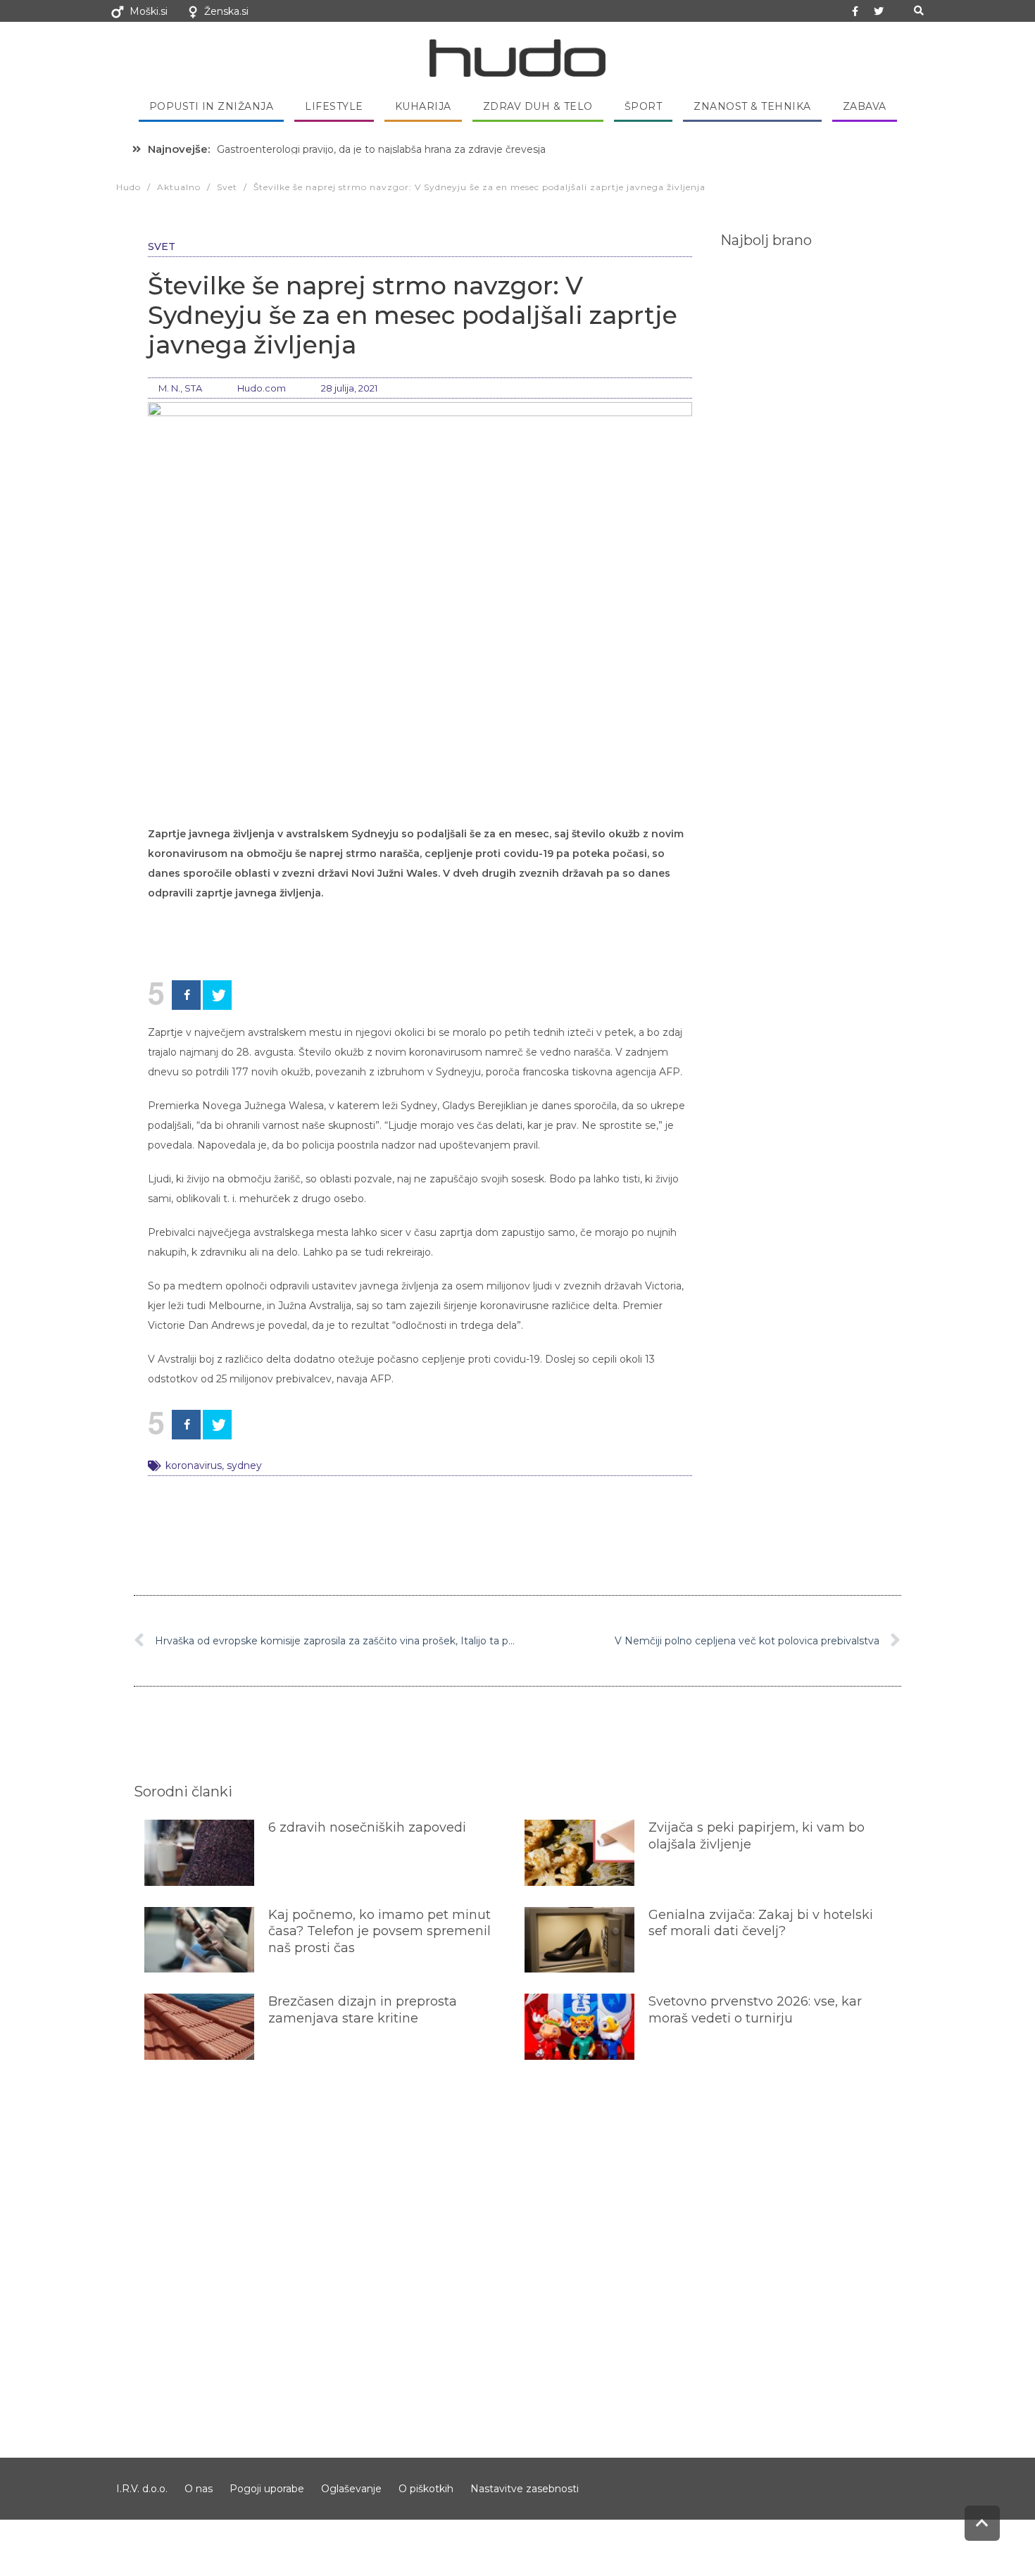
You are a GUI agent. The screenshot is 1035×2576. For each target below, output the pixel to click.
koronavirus (194, 1465)
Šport (644, 106)
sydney (244, 1465)
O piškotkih (426, 2489)
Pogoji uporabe (267, 2489)
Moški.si (149, 11)
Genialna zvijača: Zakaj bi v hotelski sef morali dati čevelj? (761, 1923)
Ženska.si (226, 11)
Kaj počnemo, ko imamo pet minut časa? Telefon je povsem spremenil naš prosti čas (379, 1931)
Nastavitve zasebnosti (525, 2489)
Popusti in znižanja (212, 106)
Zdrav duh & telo (538, 106)
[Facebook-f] (855, 11)
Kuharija (423, 106)
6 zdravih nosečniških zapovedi (367, 1827)
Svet (162, 246)
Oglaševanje (351, 2489)
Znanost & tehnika (752, 106)
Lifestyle (334, 106)
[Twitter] (879, 11)
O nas (199, 2489)
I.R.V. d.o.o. (142, 2489)
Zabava (865, 106)
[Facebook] (186, 995)
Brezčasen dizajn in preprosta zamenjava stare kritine (363, 2009)
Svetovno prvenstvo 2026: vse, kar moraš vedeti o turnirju (755, 2009)
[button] (918, 11)
